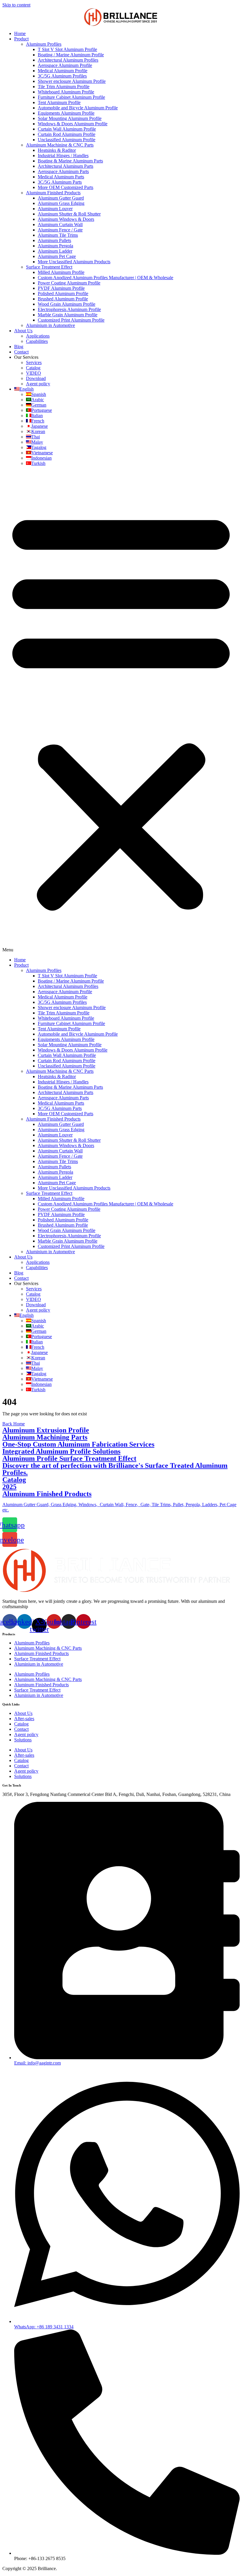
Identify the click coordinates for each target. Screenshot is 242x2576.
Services (34, 362)
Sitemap (66, 2568)
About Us (23, 331)
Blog (19, 347)
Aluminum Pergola (55, 246)
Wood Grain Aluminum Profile (67, 304)
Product (21, 39)
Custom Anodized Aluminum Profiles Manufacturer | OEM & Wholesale (106, 278)
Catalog (33, 368)
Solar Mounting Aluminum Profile (70, 118)
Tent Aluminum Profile (59, 102)
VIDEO (33, 373)
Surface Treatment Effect (49, 267)
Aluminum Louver (55, 209)
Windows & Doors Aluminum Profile (73, 124)
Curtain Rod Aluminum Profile (67, 134)
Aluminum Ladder (55, 251)
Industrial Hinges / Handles (63, 156)
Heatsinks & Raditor (57, 150)
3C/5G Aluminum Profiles (62, 76)
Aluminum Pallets (54, 240)
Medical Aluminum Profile (63, 71)
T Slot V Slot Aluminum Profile (67, 49)
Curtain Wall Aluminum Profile (67, 129)
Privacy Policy (90, 2568)
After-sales (24, 1719)
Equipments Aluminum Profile (66, 113)
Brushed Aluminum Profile (63, 299)
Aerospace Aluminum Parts (63, 171)
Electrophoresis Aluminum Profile (69, 309)
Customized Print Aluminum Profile (71, 320)
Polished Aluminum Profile (63, 293)
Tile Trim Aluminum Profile (64, 87)
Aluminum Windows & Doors (66, 219)
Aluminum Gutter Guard (61, 198)
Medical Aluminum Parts (61, 177)
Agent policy (38, 384)
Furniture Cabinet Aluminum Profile (71, 97)
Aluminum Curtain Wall (60, 224)
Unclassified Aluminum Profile (67, 140)
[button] (121, 712)
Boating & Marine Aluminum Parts (70, 161)
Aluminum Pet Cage (57, 256)
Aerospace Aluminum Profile (65, 65)
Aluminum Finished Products (53, 193)
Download (36, 378)
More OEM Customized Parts (66, 187)
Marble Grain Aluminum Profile (68, 315)
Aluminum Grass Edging (61, 203)
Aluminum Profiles (44, 44)
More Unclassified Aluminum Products (74, 262)
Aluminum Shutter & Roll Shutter (69, 214)
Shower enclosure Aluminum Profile (72, 81)
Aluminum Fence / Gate (60, 230)
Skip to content (16, 5)
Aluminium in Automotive (50, 325)
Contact (21, 352)
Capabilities (37, 341)
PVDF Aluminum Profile (61, 288)
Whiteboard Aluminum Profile (66, 92)
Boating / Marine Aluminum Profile (71, 55)
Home (20, 33)
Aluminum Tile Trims (58, 235)
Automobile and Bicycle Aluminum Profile (78, 108)
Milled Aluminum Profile (61, 272)
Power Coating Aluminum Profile (69, 283)
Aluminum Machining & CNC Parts (60, 145)
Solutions (23, 1740)
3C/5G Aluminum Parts (60, 182)
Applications (38, 336)
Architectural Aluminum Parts (66, 166)
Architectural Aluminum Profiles (68, 60)
